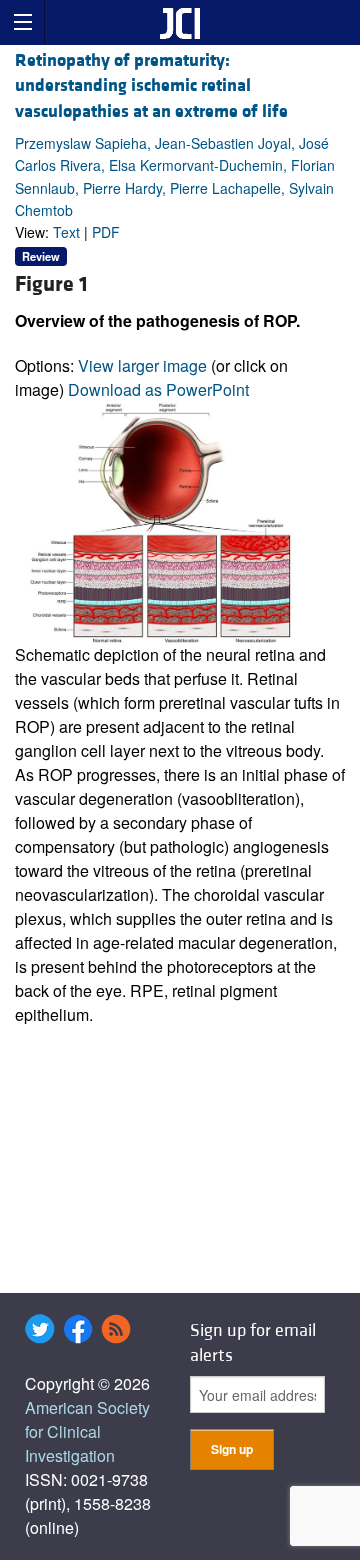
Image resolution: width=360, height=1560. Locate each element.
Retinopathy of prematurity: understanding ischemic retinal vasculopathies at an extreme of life (151, 85)
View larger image (142, 365)
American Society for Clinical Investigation (87, 1431)
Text (66, 232)
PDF (106, 232)
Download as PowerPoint (158, 389)
